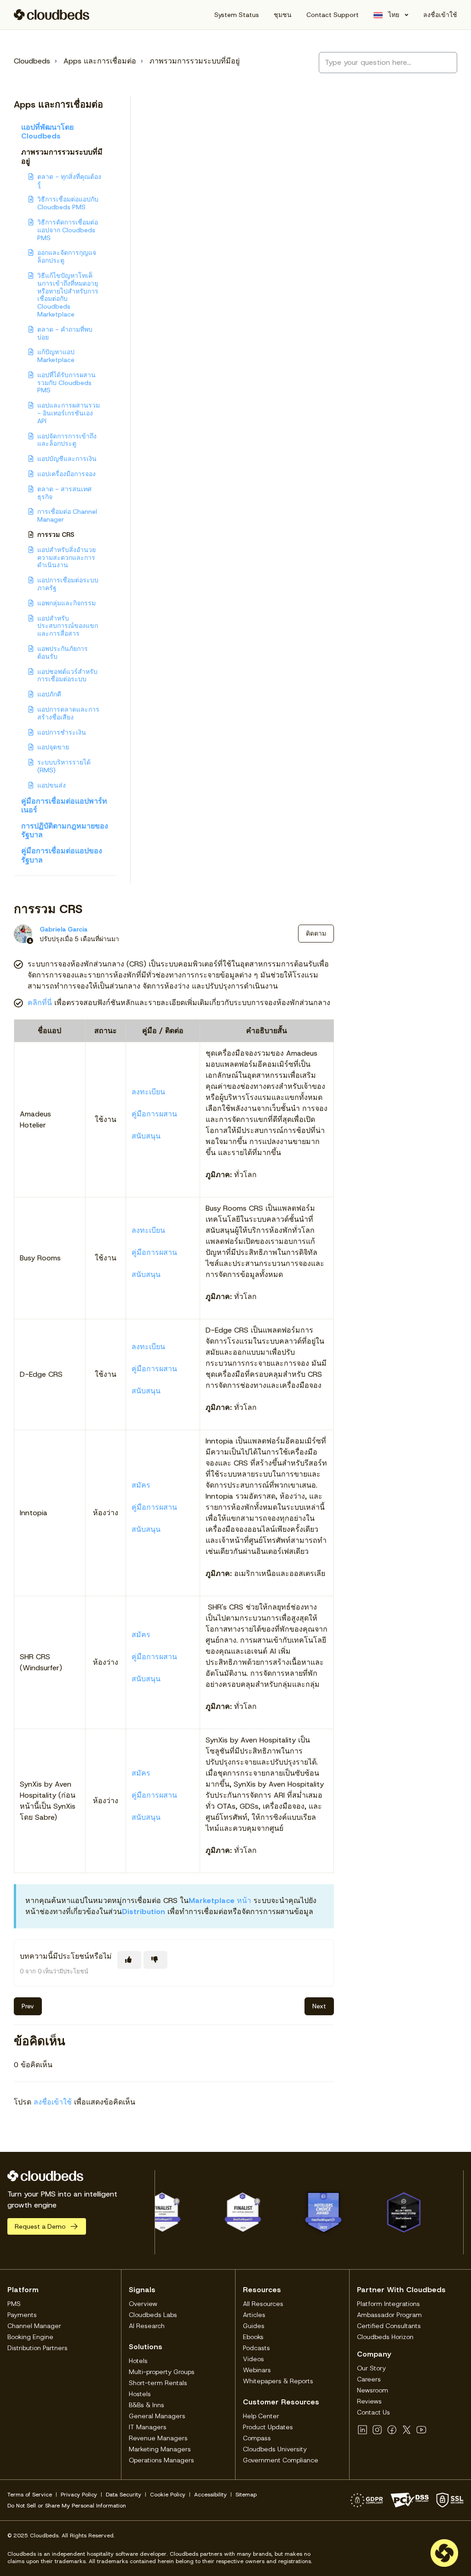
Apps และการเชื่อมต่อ (100, 61)
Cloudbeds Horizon (385, 2337)
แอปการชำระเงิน (62, 732)
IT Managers (148, 2427)
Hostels (140, 2394)
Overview (143, 2304)
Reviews (369, 2401)
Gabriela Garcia (63, 929)
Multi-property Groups (162, 2372)
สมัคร (141, 1485)
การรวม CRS (56, 535)
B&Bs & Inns (146, 2405)
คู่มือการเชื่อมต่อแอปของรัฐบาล (62, 855)
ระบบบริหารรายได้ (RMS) (64, 766)
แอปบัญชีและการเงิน (67, 459)
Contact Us (373, 2412)
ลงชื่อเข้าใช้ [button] (440, 15)
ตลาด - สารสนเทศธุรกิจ (64, 493)
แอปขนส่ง (52, 785)
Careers (369, 2379)
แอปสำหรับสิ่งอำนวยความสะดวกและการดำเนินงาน (66, 558)
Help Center (261, 2416)
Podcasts (256, 2348)
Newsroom (373, 2390)
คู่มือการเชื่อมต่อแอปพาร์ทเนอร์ (64, 805)
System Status (237, 15)
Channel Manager (34, 2326)
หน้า (220, 1900)
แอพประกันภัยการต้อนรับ (63, 653)
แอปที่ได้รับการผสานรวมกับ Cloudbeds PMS (66, 383)
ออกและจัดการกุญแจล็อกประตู (67, 256)
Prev (28, 2006)
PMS (14, 2304)
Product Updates (268, 2427)
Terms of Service (30, 2495)
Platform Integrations (388, 2304)
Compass (257, 2438)
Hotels (138, 2361)
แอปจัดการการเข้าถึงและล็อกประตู (67, 440)
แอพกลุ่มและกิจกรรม (66, 603)
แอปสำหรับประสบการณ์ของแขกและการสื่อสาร (68, 626)
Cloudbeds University (275, 2449)
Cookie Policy (168, 2495)
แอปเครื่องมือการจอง (66, 474)
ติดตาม (316, 933)
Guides (254, 2326)
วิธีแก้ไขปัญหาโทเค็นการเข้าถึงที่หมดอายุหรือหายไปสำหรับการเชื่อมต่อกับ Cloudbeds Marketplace (68, 295)
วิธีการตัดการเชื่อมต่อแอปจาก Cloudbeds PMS (68, 230)
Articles (254, 2315)
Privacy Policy (79, 2495)
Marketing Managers (160, 2449)
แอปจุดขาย (53, 747)
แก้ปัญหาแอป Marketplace (56, 356)
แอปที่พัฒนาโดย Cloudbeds (47, 132)
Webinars (257, 2370)
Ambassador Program (389, 2315)
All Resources (263, 2304)
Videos (253, 2359)
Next (319, 2006)
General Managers (157, 2416)
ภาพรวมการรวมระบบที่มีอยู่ (195, 61)
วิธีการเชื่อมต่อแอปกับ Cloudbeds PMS (68, 203)
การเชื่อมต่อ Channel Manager (67, 515)
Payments (22, 2315)
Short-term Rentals (158, 2383)
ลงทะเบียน (148, 1092)
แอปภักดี (49, 694)
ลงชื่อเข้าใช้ (53, 2102)
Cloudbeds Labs (153, 2315)
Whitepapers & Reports (278, 2381)
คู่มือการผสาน (154, 1114)
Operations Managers (161, 2460)
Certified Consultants (389, 2326)
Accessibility (210, 2495)
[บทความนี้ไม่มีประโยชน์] (155, 1960)
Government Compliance (281, 2460)
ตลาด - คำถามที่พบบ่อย (65, 333)
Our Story (371, 2368)
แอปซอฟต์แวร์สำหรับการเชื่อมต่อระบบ (67, 676)
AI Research (147, 2326)
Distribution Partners (37, 2348)
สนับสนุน (146, 1136)
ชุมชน (283, 15)
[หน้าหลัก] (52, 15)
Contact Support (333, 15)
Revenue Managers (158, 2438)
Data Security (123, 2495)
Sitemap (246, 2495)
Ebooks (253, 2337)
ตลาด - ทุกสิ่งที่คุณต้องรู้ (69, 181)
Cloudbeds (32, 61)
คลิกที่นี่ (40, 1003)
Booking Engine (30, 2337)
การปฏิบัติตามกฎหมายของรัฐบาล (65, 830)
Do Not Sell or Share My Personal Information (67, 2506)
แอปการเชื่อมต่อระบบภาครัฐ (68, 584)
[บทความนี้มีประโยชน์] (129, 1960)
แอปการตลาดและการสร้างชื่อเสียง (68, 713)
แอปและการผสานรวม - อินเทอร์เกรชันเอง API (69, 413)
